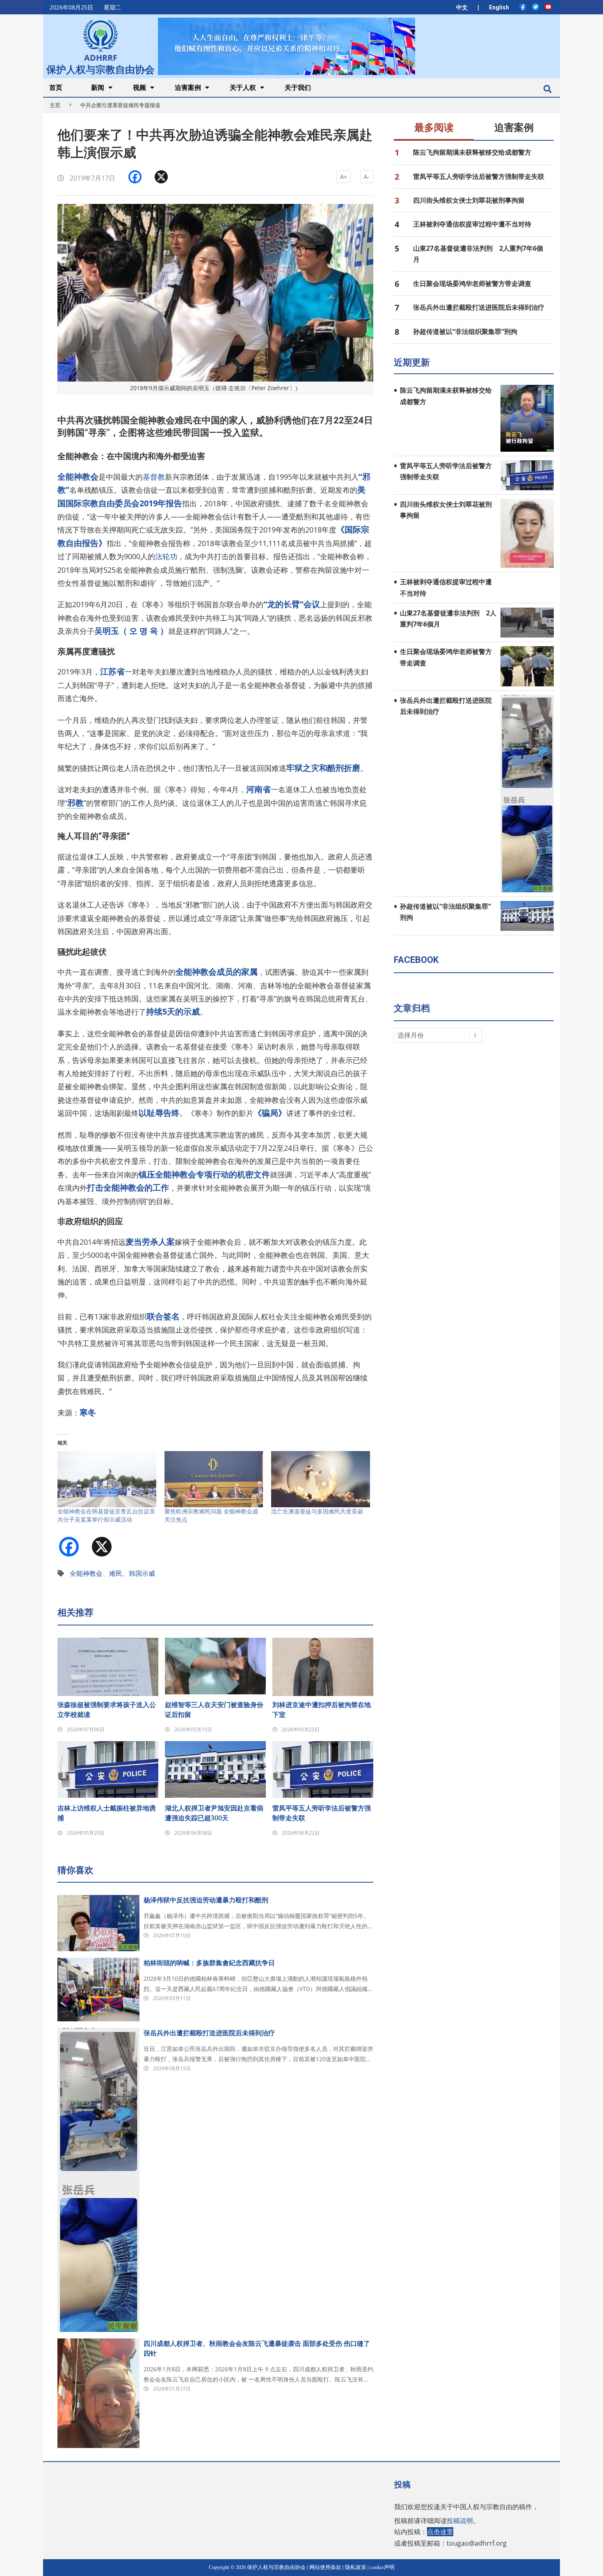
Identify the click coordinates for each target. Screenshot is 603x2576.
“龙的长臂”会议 (292, 604)
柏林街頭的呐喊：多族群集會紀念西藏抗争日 (209, 1963)
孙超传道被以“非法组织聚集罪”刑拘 (465, 331)
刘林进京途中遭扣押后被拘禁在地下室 (322, 1710)
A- (367, 177)
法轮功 (166, 556)
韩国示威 (142, 1573)
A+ (344, 177)
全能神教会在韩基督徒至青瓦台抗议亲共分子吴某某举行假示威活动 (106, 1515)
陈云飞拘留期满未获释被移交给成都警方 (472, 152)
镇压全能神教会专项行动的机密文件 (204, 1174)
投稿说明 (460, 2521)
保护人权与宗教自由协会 (100, 69)
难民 (116, 1573)
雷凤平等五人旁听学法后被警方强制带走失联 (322, 1813)
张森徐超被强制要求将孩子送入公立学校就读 (107, 1710)
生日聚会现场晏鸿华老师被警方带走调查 (472, 283)
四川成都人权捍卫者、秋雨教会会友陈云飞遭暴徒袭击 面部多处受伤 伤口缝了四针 (257, 2348)
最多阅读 (434, 128)
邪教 (75, 803)
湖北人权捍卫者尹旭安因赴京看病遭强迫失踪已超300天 (214, 1813)
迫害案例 (514, 128)
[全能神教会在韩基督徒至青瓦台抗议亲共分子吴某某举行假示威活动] (107, 1479)
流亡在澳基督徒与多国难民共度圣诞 (317, 1511)
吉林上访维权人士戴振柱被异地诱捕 (107, 1813)
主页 (55, 105)
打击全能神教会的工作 (128, 1187)
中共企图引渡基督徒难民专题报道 (120, 105)
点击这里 (440, 2532)
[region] (286, 46)
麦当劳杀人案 (150, 1242)
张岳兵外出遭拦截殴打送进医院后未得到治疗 (209, 2033)
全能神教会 (86, 1573)
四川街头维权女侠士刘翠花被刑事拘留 (469, 200)
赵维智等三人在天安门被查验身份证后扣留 (214, 1710)
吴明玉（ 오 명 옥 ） (131, 631)
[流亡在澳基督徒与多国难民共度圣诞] (321, 1479)
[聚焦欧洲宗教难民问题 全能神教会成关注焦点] (214, 1479)
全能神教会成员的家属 (217, 972)
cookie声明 (382, 2567)
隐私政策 (356, 2567)
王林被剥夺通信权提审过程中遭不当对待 (472, 224)
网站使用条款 (325, 2567)
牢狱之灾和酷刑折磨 (323, 768)
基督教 (154, 477)
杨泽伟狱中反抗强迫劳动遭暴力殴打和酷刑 (206, 1900)
